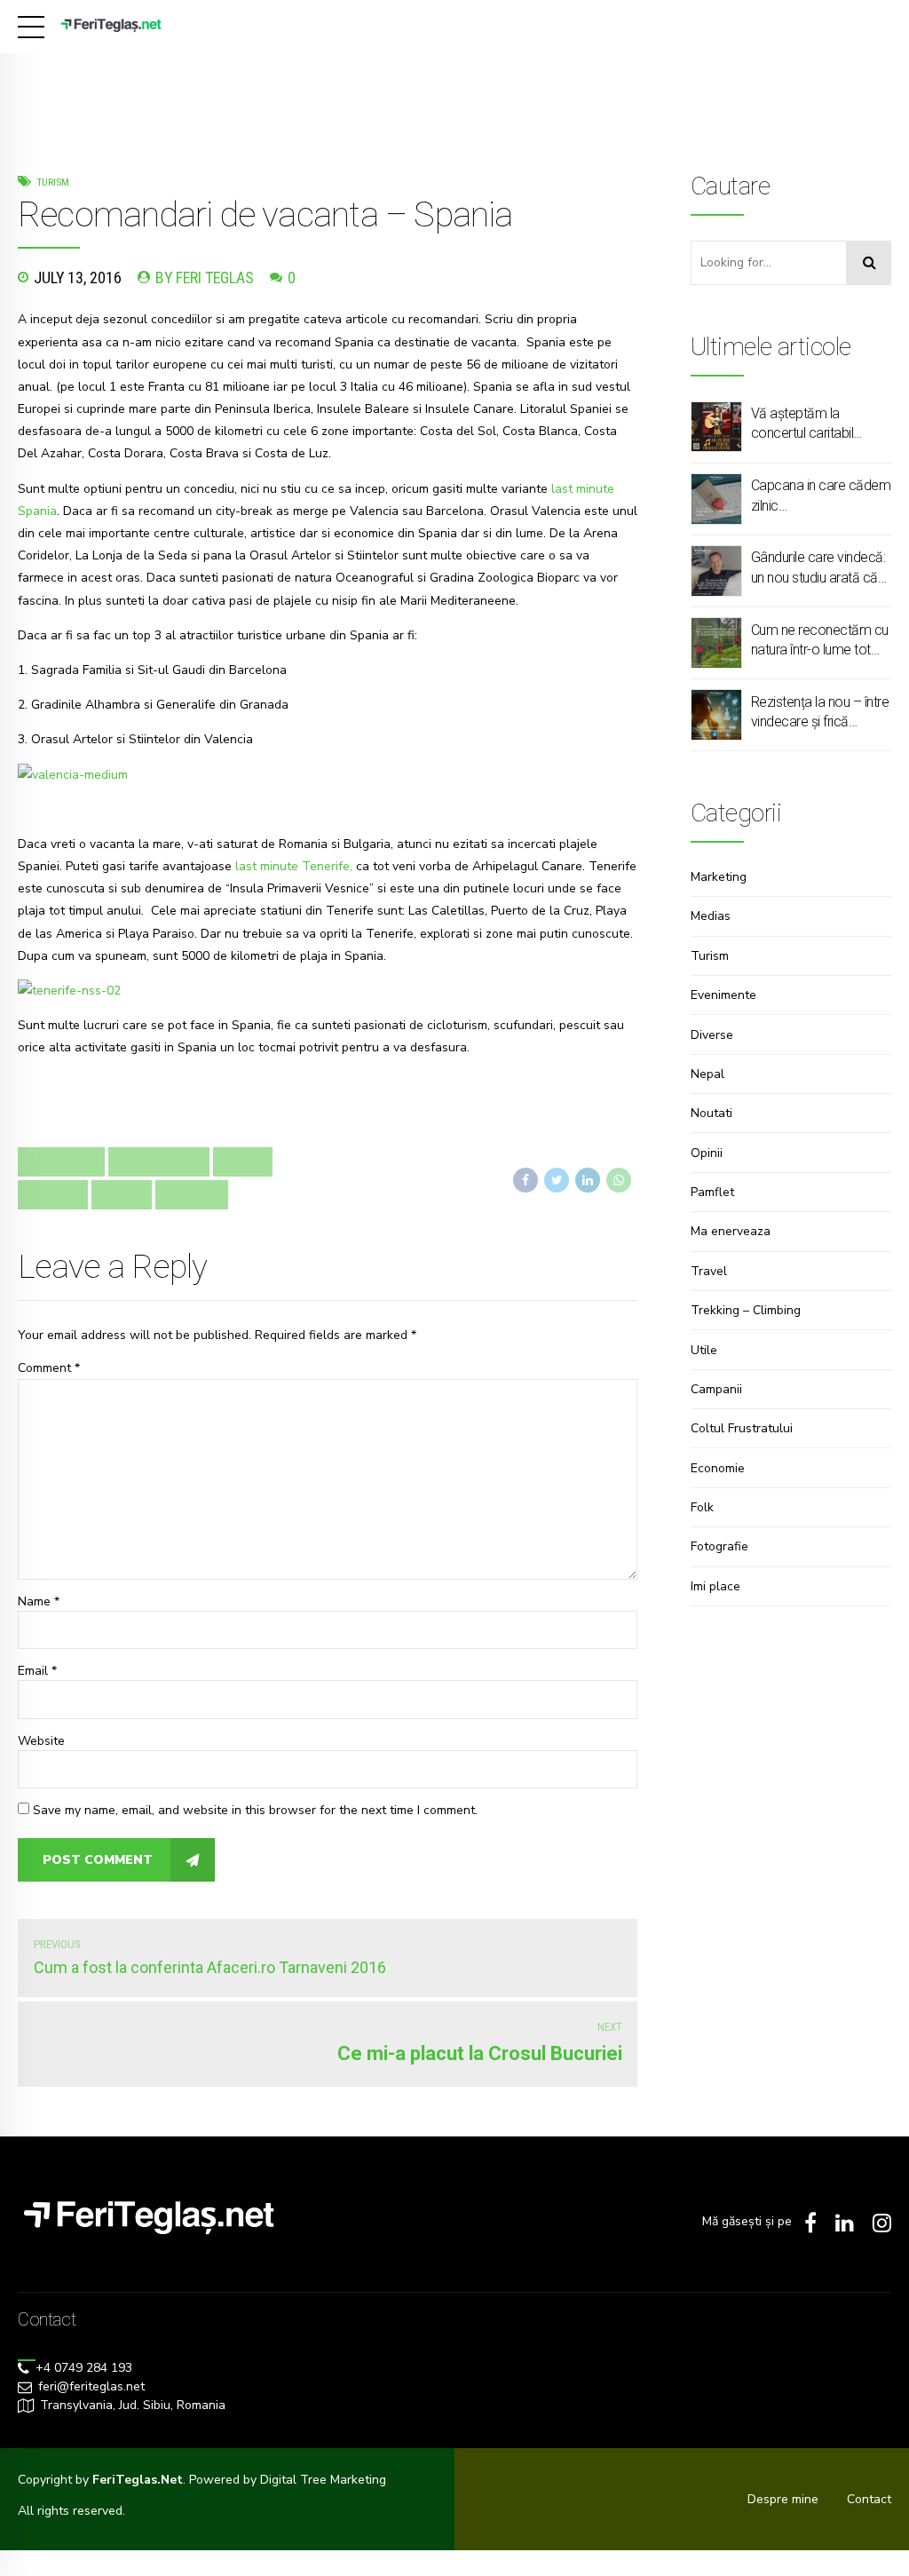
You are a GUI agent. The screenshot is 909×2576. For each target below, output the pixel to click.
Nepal (707, 1074)
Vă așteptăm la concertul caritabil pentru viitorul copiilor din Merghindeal (812, 424)
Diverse (712, 1035)
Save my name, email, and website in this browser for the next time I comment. (255, 1810)
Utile (704, 1350)
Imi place (715, 1586)
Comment (49, 1368)
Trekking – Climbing (746, 1310)
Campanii (716, 1389)
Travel (709, 1271)
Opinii (707, 1153)
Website (41, 1741)
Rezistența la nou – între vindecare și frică (820, 712)
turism (122, 1194)
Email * (37, 1671)
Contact (869, 2499)
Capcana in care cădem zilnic (821, 495)
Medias (711, 916)
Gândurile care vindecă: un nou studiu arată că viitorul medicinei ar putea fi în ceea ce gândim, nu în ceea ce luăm (818, 568)
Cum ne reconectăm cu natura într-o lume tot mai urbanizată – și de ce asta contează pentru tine (820, 641)
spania (243, 1161)
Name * (39, 1601)
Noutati (711, 1113)
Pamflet (712, 1192)
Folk (702, 1507)
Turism (53, 182)
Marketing (719, 877)
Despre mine (783, 2499)
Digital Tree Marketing (323, 2480)
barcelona (61, 1161)
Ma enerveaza (731, 1231)
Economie (718, 1468)
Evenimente (723, 995)
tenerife (53, 1194)
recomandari (159, 1161)
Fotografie (719, 1546)
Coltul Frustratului (742, 1428)
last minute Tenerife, (294, 866)
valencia (192, 1194)
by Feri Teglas (205, 277)
